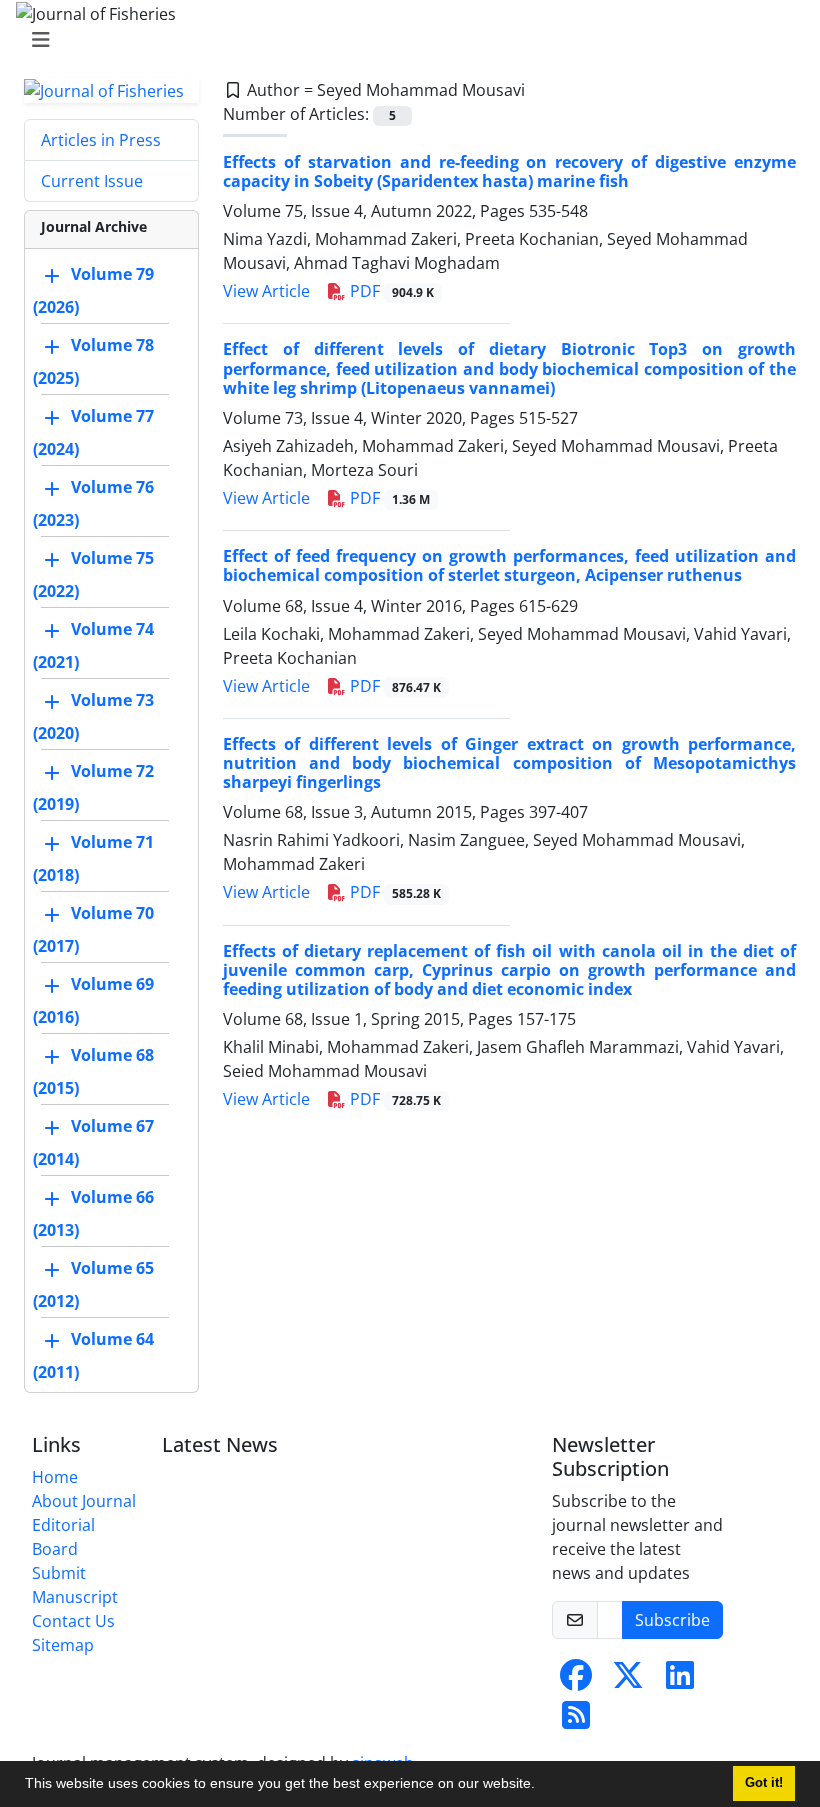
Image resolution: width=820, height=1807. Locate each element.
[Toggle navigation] (404, 40)
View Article (266, 291)
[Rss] (576, 1721)
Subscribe (672, 1620)
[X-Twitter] (628, 1681)
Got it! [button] (764, 1783)
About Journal (84, 1501)
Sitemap (63, 1645)
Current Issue (92, 181)
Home (55, 1477)
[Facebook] (576, 1681)
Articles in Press (101, 140)
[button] (542, 1786)
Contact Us (73, 1621)
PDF (390, 291)
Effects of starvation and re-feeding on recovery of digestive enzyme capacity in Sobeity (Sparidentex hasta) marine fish (509, 171)
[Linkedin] (680, 1681)
